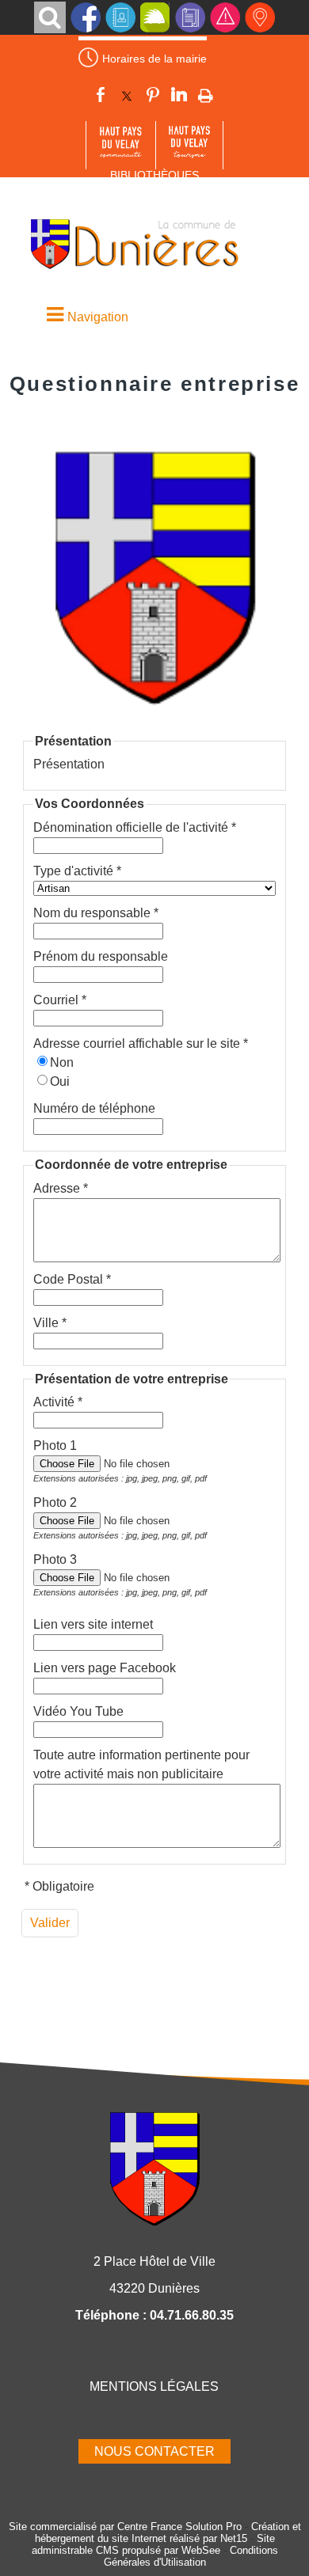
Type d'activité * (77, 871)
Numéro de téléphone (94, 1108)
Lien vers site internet (93, 1624)
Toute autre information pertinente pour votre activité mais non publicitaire (141, 1764)
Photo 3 (55, 1559)
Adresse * (61, 1188)
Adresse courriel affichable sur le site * (141, 1043)
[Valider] (50, 1923)
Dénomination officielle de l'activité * (135, 827)
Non (62, 1062)
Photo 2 (55, 1502)
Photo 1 (55, 1445)
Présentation (69, 764)
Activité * (58, 1402)
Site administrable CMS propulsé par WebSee (153, 2544)
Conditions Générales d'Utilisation (191, 2556)
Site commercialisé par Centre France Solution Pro (125, 2527)
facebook (101, 97)
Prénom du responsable (101, 956)
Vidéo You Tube (78, 1711)
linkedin (179, 97)
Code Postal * (72, 1279)
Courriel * (60, 1000)
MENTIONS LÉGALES (154, 2386)
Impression (206, 96)
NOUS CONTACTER (154, 2451)
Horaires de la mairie (154, 59)
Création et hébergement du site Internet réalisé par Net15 (168, 2532)
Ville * (50, 1323)
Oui (60, 1081)
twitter (127, 97)
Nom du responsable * (96, 913)
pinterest (153, 97)
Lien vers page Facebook (105, 1668)
